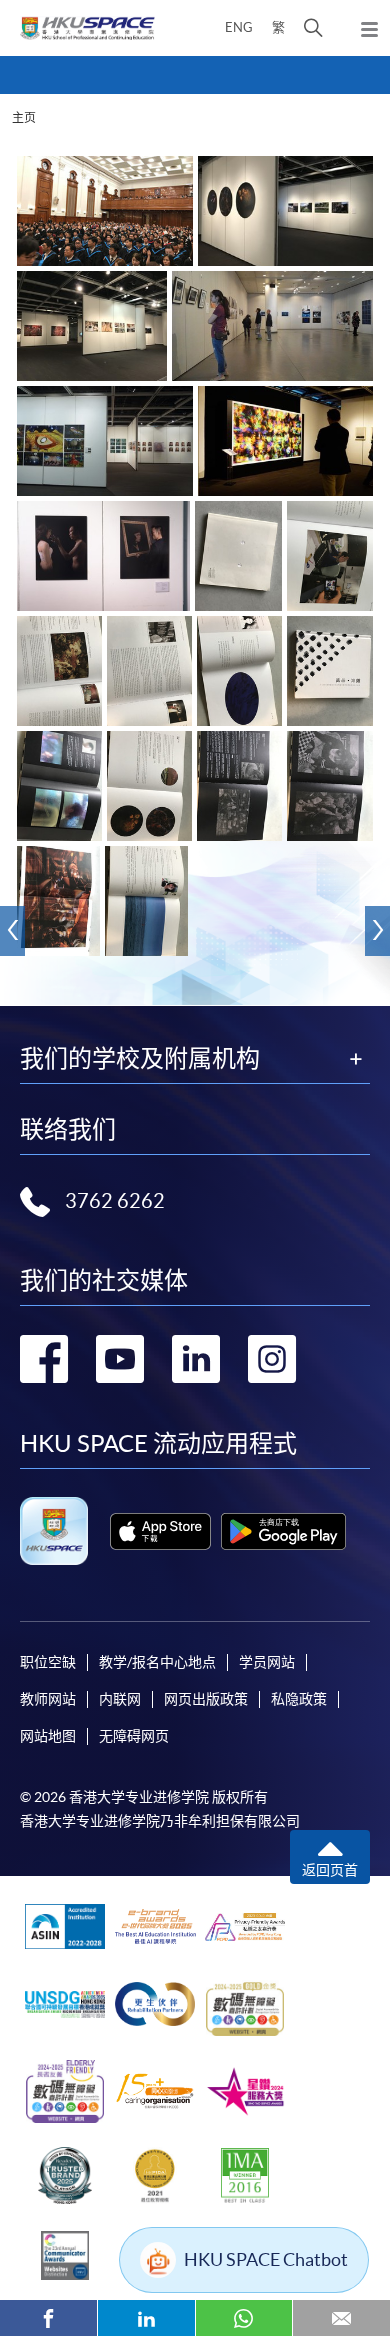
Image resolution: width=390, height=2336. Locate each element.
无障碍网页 (134, 1736)
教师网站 (48, 1699)
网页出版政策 (206, 1699)
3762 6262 (115, 1201)
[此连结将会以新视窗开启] (160, 1531)
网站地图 (48, 1736)
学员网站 (267, 1662)
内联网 (120, 1699)
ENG (239, 27)
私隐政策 (299, 1699)
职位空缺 (48, 1662)
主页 (24, 117)
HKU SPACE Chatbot (266, 2259)
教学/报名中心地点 (157, 1662)
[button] (313, 28)
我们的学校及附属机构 (140, 1059)
